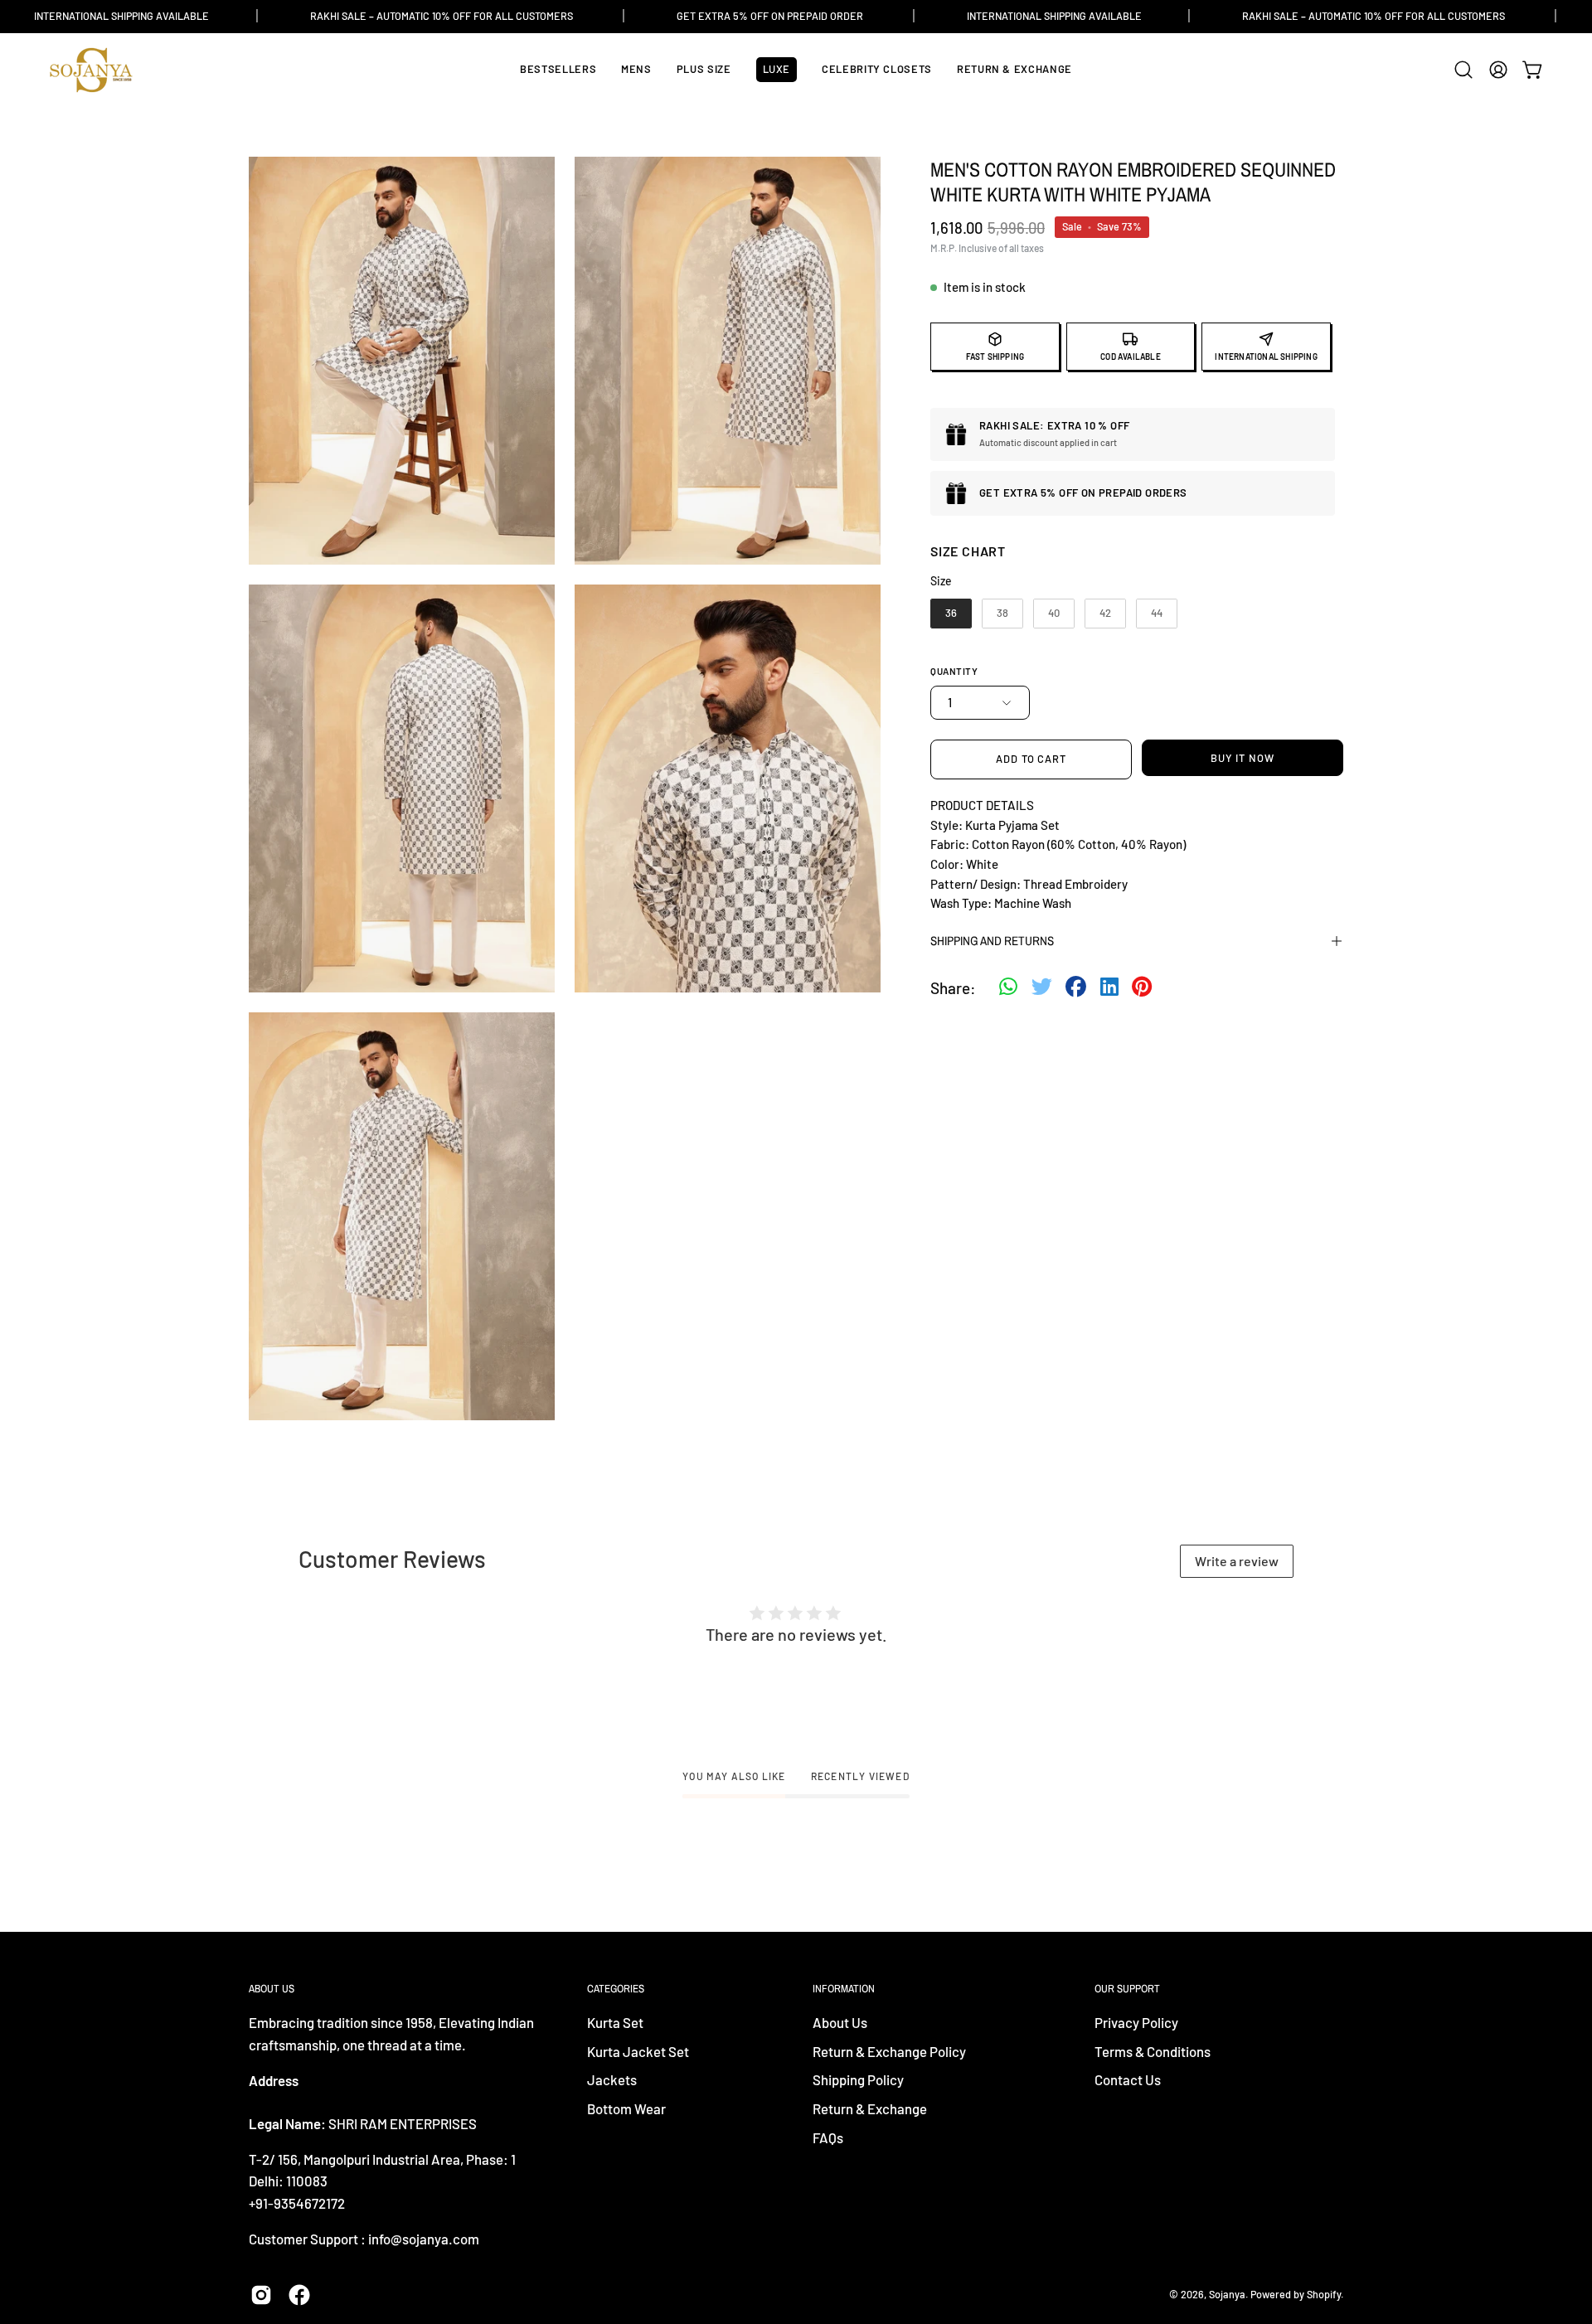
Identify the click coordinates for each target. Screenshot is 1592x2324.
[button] (1463, 70)
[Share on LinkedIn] (1109, 988)
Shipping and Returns (992, 941)
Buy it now (1243, 758)
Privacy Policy (1136, 2022)
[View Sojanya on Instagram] (261, 2295)
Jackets (612, 2080)
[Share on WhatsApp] (1008, 988)
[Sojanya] (91, 70)
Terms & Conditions (1153, 2051)
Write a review (1237, 1561)
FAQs (828, 2137)
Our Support (1127, 1989)
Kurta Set (615, 2022)
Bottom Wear (626, 2108)
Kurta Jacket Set (638, 2051)
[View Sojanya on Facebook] (299, 2295)
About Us (840, 2022)
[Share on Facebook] (1076, 988)
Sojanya (1227, 2294)
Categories (616, 1989)
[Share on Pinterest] (1142, 988)
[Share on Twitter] (1042, 988)
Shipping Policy (858, 2080)
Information (844, 1989)
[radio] (951, 614)
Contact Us (1128, 2080)
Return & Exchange (870, 2108)
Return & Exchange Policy (889, 2051)
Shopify (1324, 2294)
